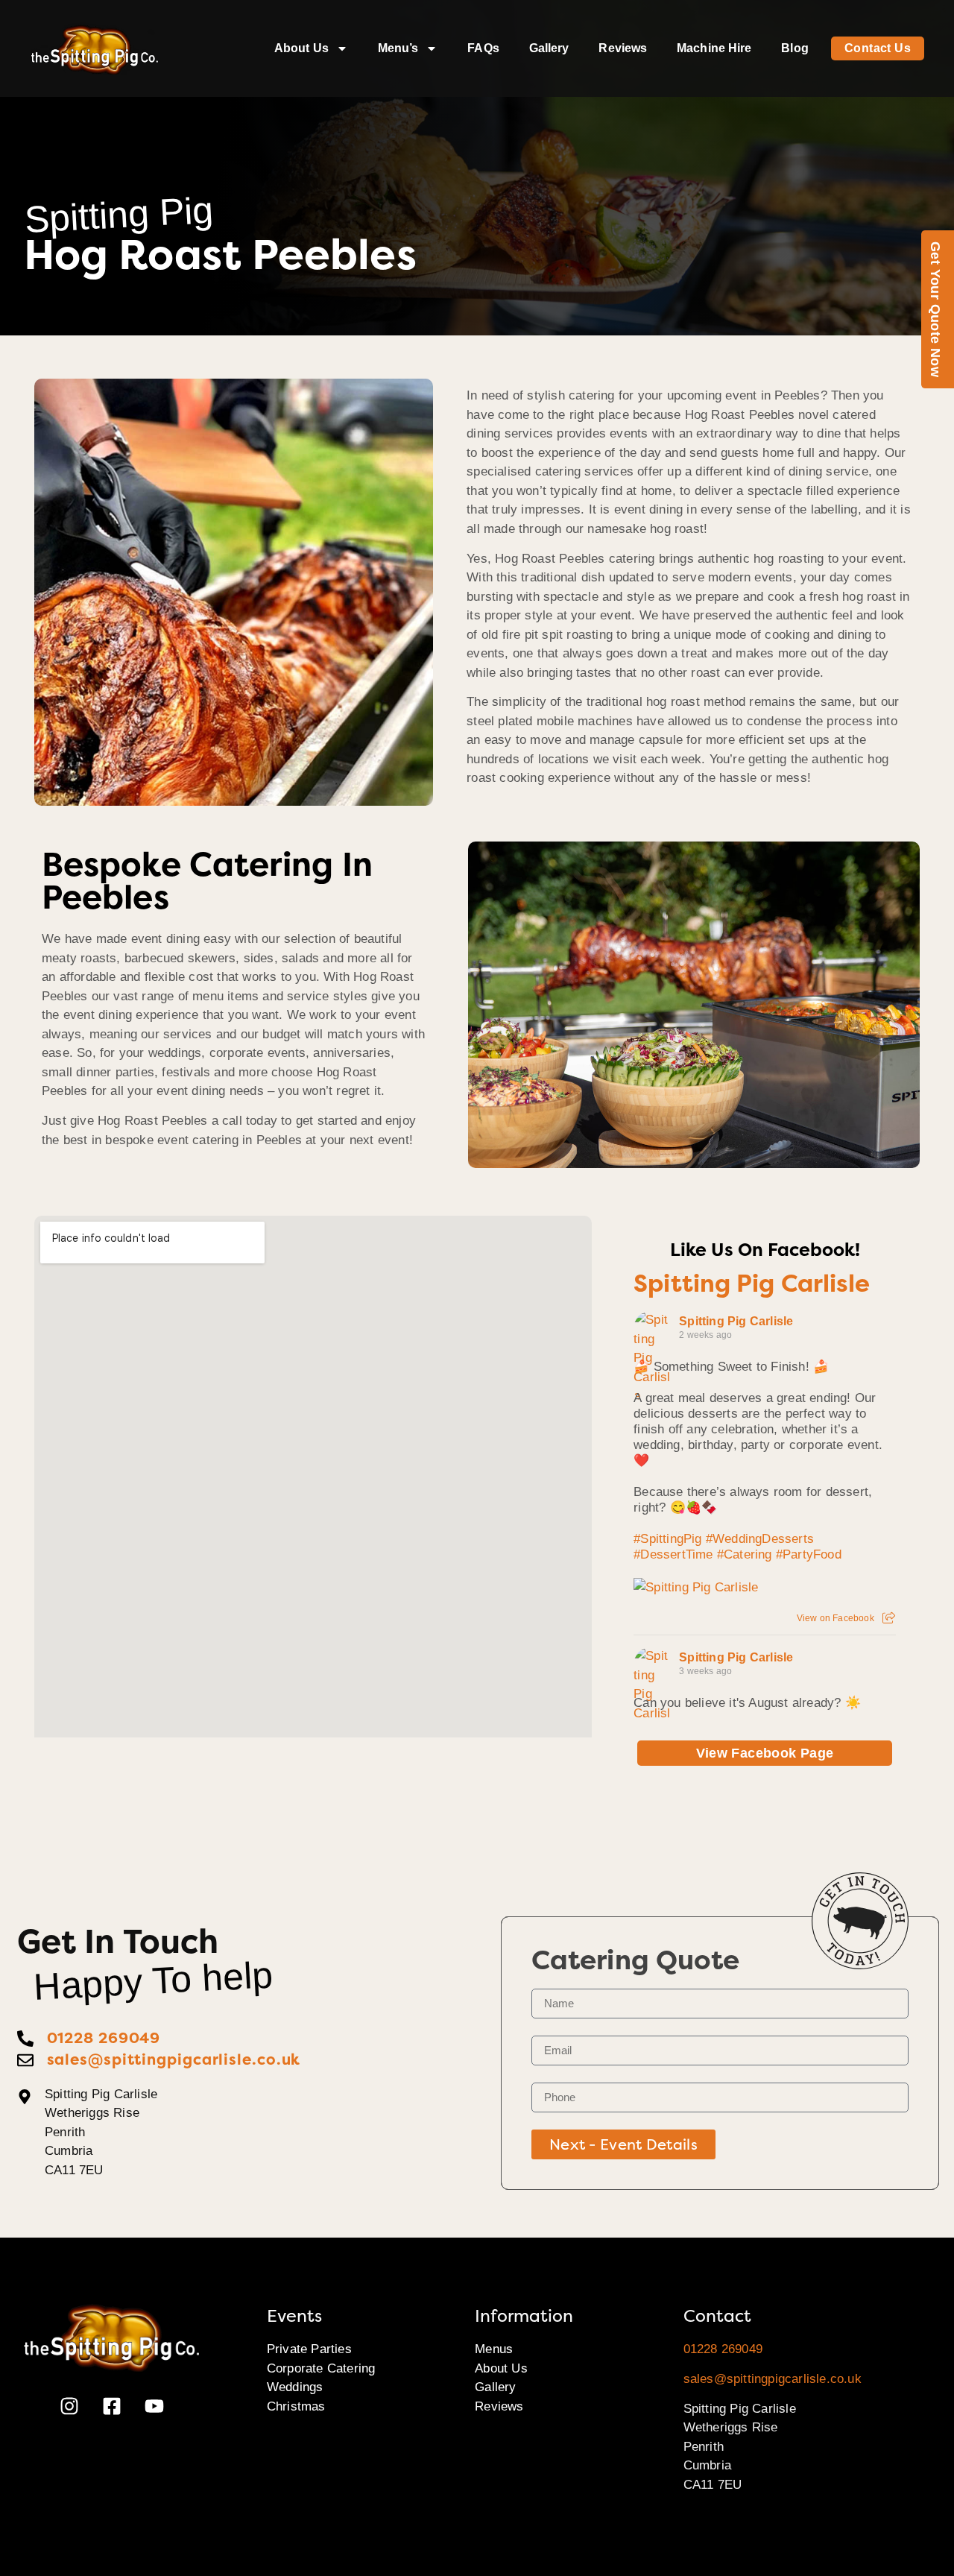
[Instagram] (69, 2406)
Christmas (296, 2406)
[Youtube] (154, 2406)
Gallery (549, 48)
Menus (494, 2349)
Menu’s (398, 48)
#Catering (745, 1554)
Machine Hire (714, 48)
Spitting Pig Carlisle (752, 1284)
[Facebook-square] (112, 2406)
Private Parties (309, 2349)
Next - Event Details (623, 2144)
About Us (301, 48)
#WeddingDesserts (760, 1539)
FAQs (483, 48)
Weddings (295, 2387)
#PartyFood (809, 1554)
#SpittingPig (667, 1539)
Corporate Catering (321, 2368)
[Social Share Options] (889, 1618)
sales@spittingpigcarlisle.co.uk (773, 2379)
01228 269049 (723, 2349)
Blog (795, 48)
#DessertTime (673, 1554)
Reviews (623, 48)
